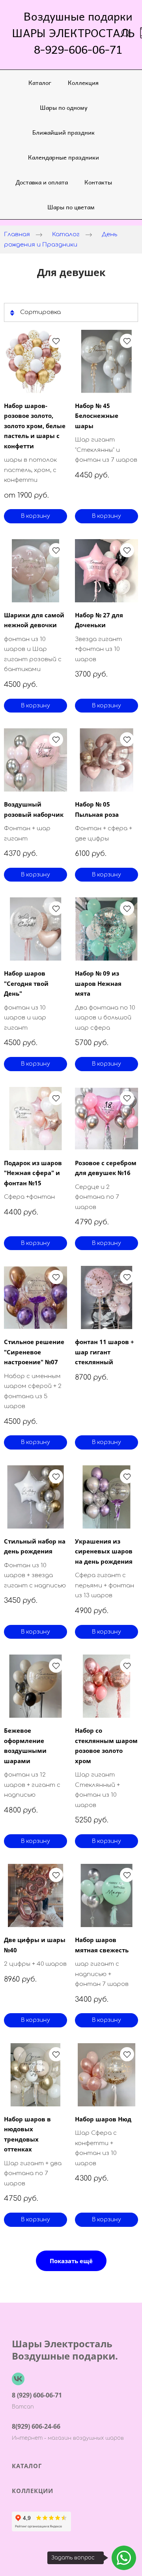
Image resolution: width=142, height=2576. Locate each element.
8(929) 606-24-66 (36, 2426)
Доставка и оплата (42, 182)
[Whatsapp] (124, 2558)
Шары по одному (64, 107)
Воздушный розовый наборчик (34, 809)
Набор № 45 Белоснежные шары (97, 416)
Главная (17, 234)
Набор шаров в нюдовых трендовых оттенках (27, 2134)
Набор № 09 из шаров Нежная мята (98, 983)
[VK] (18, 2379)
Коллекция (83, 82)
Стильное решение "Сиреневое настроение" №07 (34, 1352)
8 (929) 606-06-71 (37, 2395)
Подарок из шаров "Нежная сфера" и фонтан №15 (33, 1173)
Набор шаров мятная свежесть (102, 1945)
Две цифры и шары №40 (35, 1945)
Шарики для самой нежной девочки (34, 620)
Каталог (40, 82)
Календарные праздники (64, 157)
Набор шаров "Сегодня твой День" (26, 983)
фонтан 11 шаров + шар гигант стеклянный (105, 1352)
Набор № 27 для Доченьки (99, 620)
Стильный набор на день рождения (35, 1546)
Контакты (98, 182)
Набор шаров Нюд (103, 2119)
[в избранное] (56, 341)
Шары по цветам (71, 207)
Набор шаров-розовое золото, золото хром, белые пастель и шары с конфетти (35, 426)
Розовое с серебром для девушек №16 (106, 1168)
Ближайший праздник (64, 132)
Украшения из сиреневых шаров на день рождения (104, 1551)
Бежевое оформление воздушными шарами (25, 1746)
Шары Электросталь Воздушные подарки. (65, 2350)
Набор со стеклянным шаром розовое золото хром (106, 1746)
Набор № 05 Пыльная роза (97, 809)
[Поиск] (126, 33)
